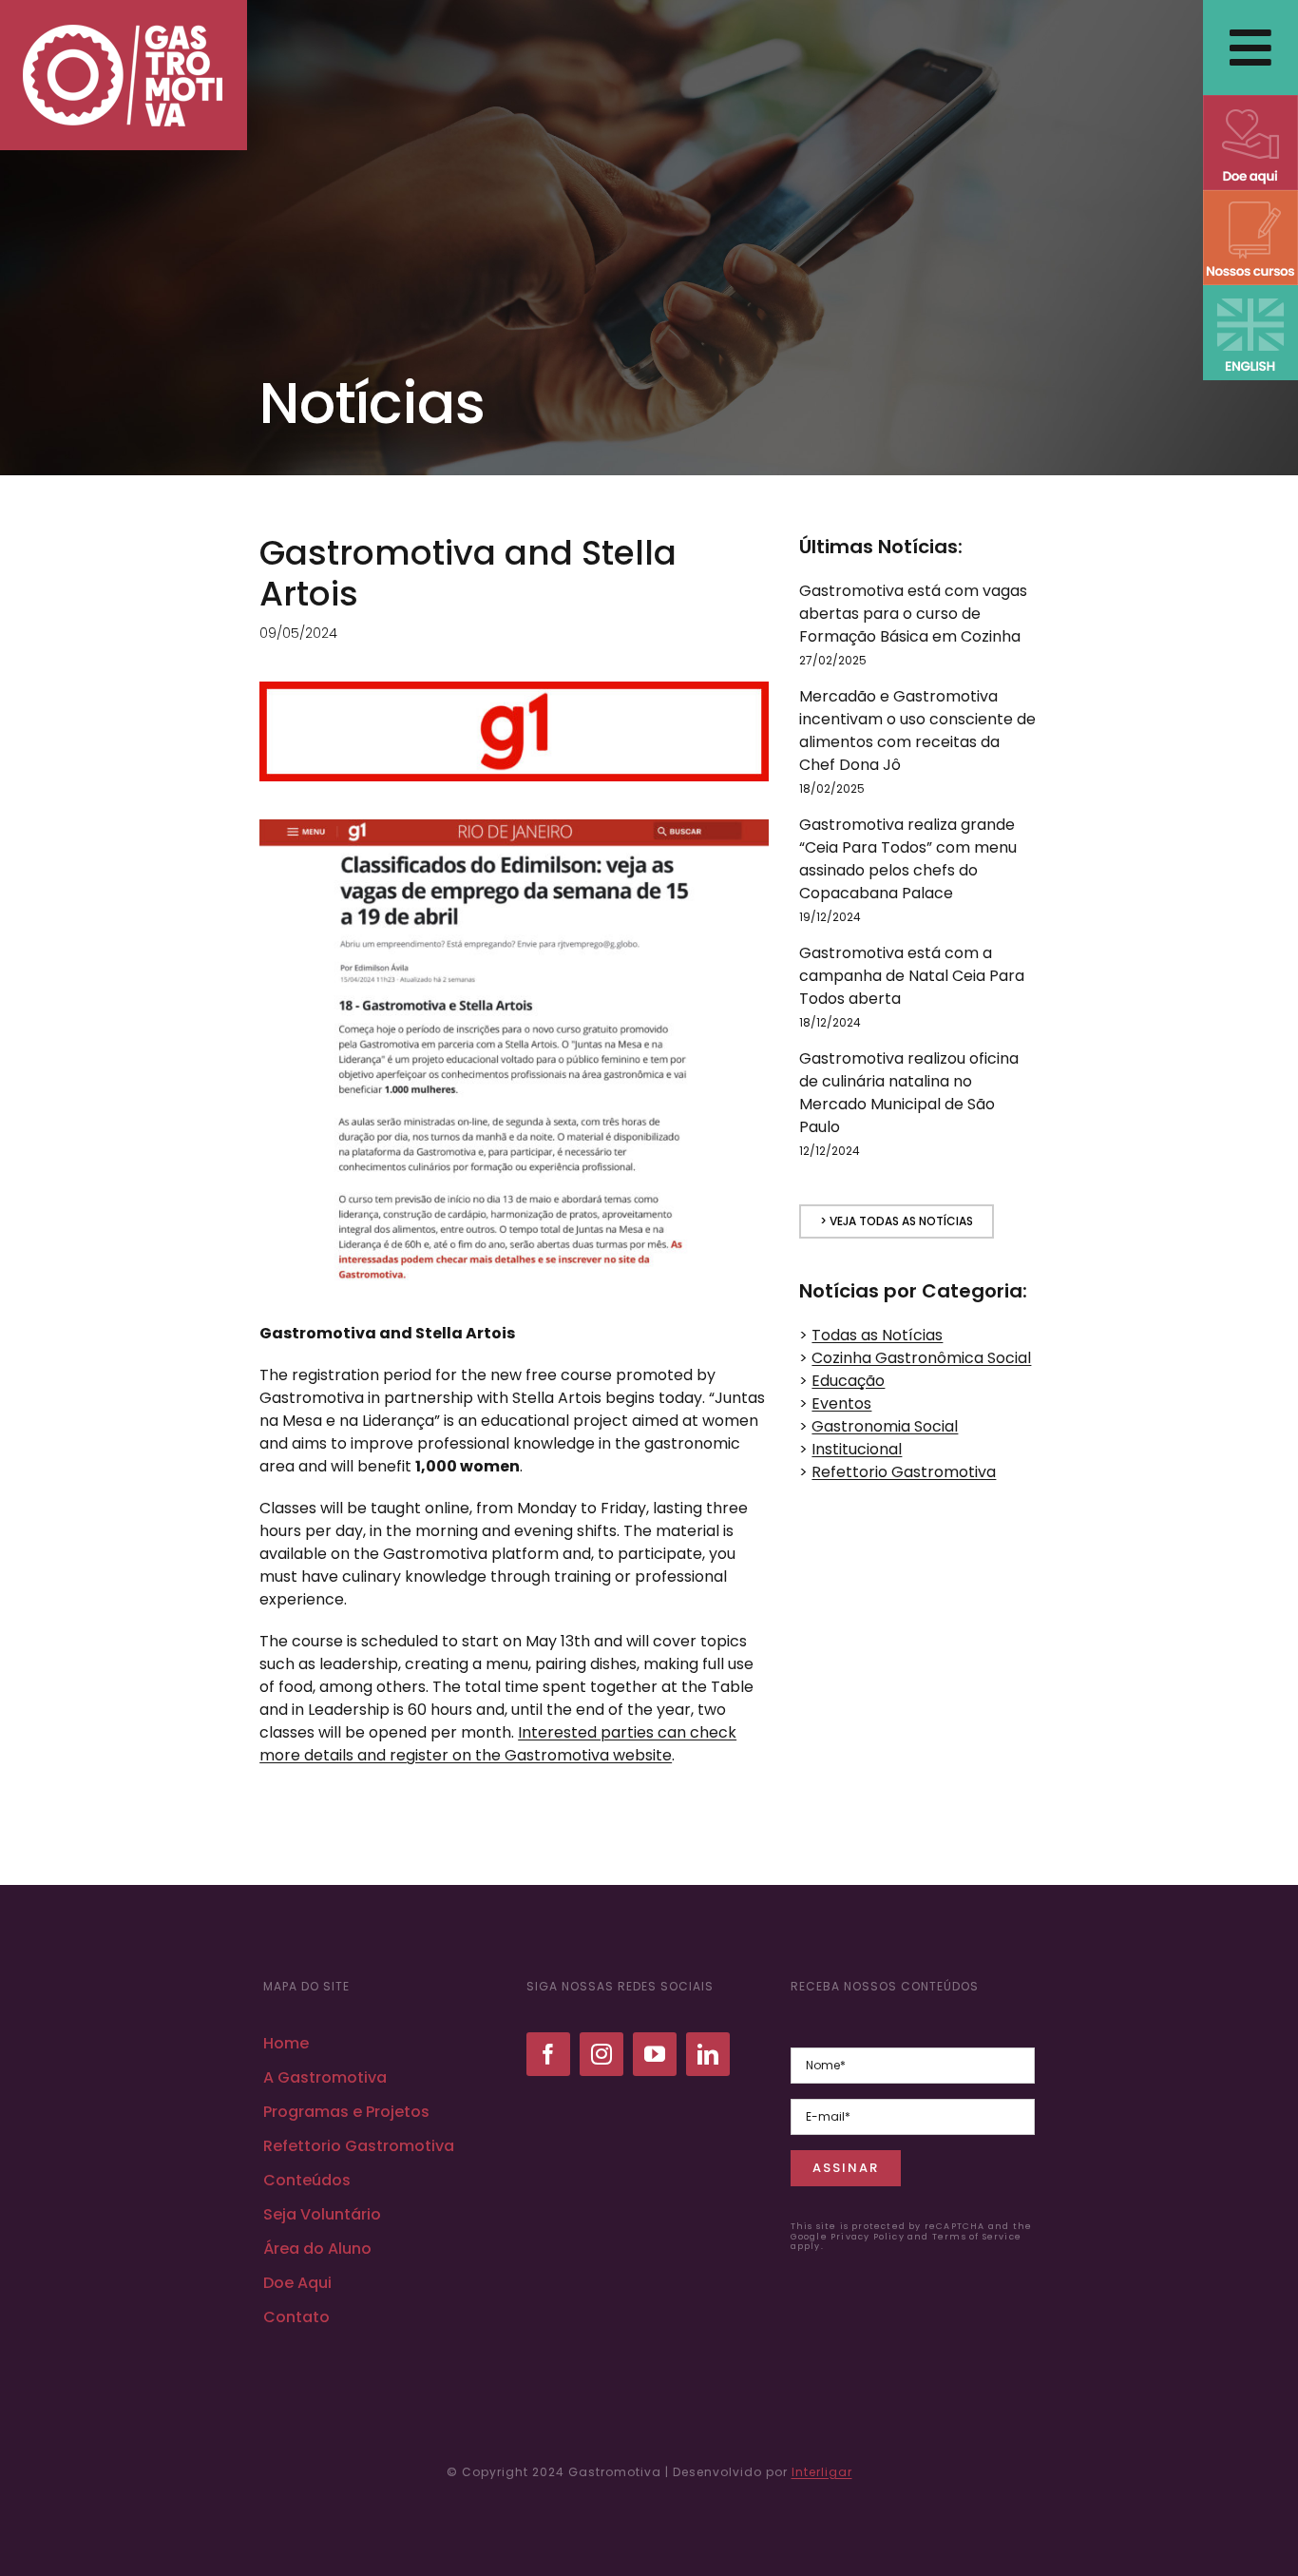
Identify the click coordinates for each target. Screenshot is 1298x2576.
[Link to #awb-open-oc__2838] (1250, 48)
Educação (848, 1381)
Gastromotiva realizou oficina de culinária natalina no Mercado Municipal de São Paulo (909, 1093)
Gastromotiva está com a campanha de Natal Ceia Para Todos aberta (912, 976)
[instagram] (601, 2054)
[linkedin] (708, 2054)
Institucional (857, 1449)
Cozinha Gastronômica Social (921, 1358)
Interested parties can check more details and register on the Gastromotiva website (498, 1744)
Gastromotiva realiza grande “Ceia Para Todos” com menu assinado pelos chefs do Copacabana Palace (908, 859)
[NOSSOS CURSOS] (1250, 197)
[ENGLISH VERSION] (1250, 292)
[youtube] (655, 2054)
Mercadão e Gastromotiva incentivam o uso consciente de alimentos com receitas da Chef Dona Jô (917, 731)
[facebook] (548, 2054)
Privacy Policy (868, 2237)
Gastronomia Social (885, 1426)
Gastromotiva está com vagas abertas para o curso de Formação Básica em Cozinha (913, 614)
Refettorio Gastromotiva (904, 1472)
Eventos (841, 1403)
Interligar (822, 2472)
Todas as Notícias (877, 1335)
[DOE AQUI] (1250, 102)
